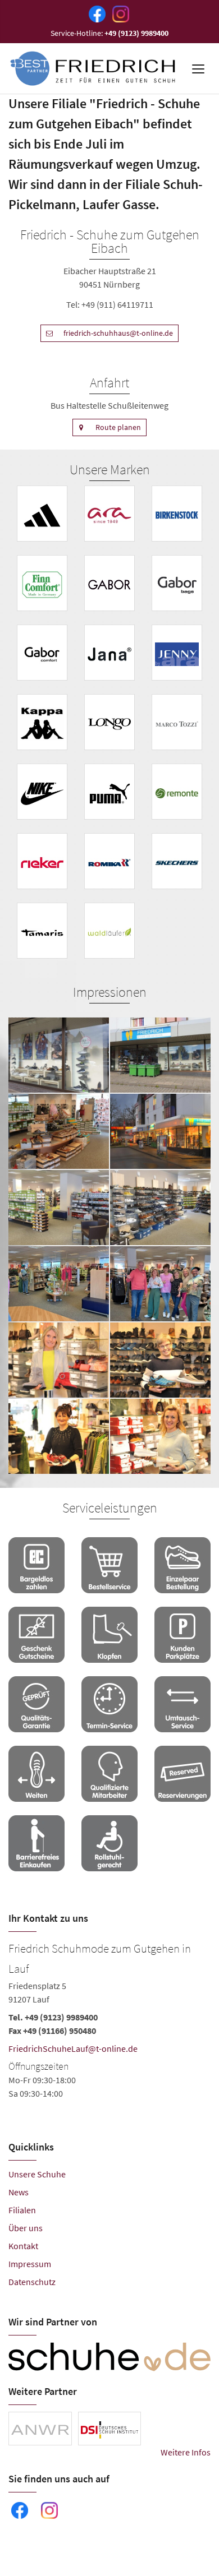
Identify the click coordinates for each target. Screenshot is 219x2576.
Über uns (26, 2228)
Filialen (22, 2210)
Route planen (118, 427)
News (19, 2192)
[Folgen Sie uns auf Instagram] (118, 13)
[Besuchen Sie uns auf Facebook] (95, 13)
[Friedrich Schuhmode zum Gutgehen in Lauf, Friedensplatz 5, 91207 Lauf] (109, 2019)
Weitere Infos (186, 2452)
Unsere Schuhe (37, 2174)
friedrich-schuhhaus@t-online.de (118, 333)
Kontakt (23, 2246)
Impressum (30, 2264)
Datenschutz (32, 2282)
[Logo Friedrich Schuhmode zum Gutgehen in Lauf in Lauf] (93, 68)
